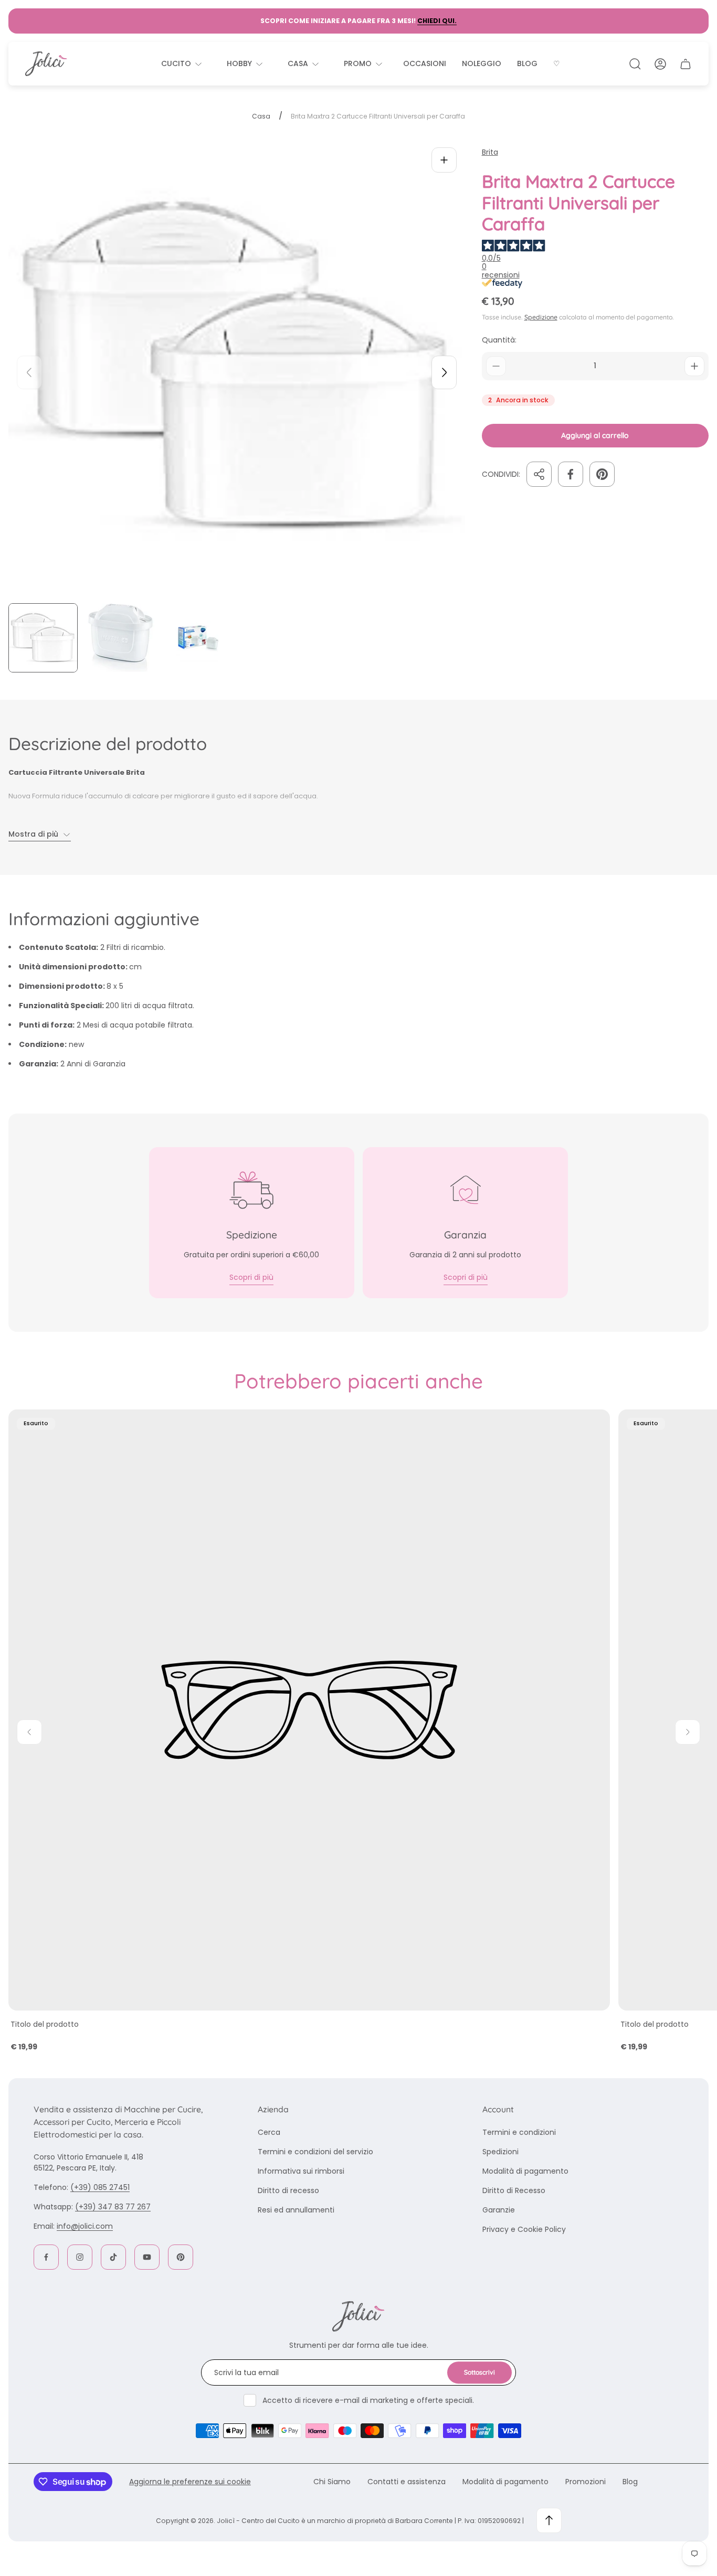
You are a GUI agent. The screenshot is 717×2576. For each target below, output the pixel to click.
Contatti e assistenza (407, 2482)
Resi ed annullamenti (296, 2210)
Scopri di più (251, 1277)
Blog (630, 2482)
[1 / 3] (43, 638)
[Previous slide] (29, 372)
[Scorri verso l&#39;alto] (549, 2520)
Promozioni (586, 2482)
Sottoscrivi (479, 2372)
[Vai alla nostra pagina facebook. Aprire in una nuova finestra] (46, 2257)
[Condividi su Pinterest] (602, 474)
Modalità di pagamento (525, 2171)
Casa (261, 116)
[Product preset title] (309, 1710)
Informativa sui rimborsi (301, 2171)
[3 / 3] (198, 638)
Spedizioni (500, 2152)
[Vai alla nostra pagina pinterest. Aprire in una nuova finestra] (181, 2257)
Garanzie (499, 2210)
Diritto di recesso (288, 2190)
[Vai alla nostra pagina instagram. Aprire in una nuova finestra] (80, 2257)
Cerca (269, 2132)
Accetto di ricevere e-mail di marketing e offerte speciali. (368, 2400)
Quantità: (499, 340)
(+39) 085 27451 (100, 2187)
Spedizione (541, 317)
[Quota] (539, 474)
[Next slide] (444, 372)
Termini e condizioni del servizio (315, 2152)
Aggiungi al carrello (595, 435)
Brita (490, 152)
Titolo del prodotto (45, 2024)
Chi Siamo (332, 2482)
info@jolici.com (85, 2226)
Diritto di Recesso (514, 2190)
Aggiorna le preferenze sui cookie (190, 2482)
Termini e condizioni (519, 2132)
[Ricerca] (635, 64)
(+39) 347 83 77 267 (113, 2207)
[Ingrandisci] (444, 160)
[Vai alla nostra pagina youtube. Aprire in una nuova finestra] (147, 2257)
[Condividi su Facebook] (571, 474)
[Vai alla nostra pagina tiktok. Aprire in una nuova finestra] (113, 2257)
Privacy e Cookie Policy (524, 2229)
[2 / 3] (121, 638)
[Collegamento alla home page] (358, 2316)
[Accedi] (660, 64)
